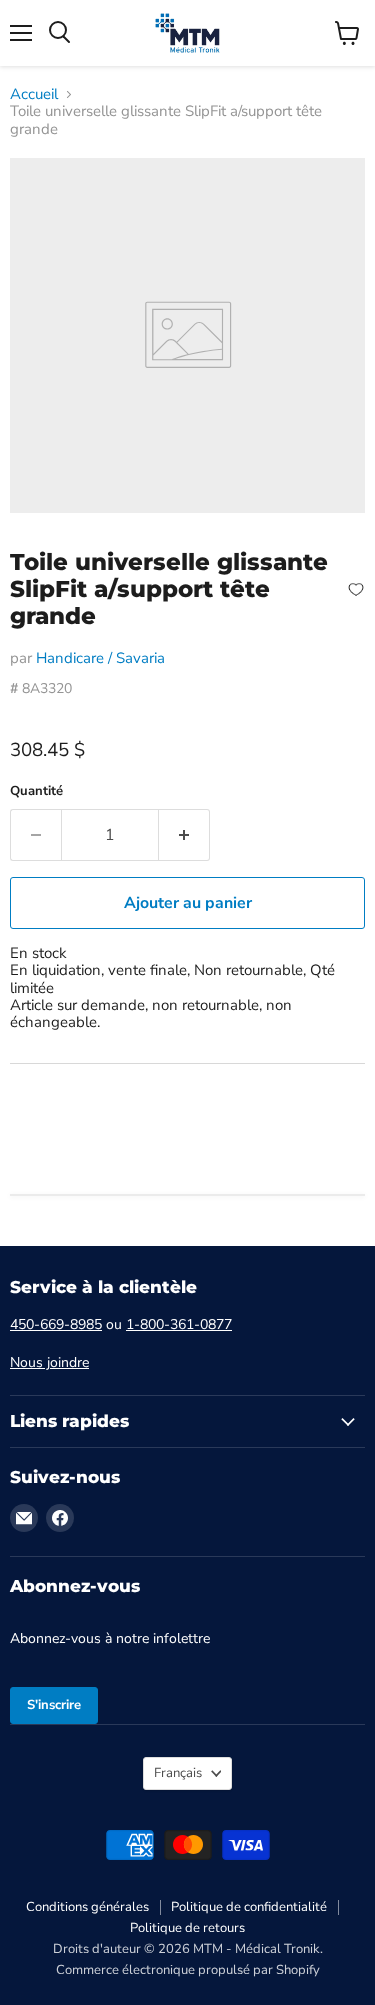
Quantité (36, 791)
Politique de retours (187, 1928)
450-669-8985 (56, 1324)
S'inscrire (54, 1705)
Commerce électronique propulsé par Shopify (188, 1970)
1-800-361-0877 (179, 1324)
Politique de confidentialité (249, 1907)
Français (178, 1773)
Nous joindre (49, 1362)
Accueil (34, 94)
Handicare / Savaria (100, 658)
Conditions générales (87, 1907)
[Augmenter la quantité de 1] (184, 835)
